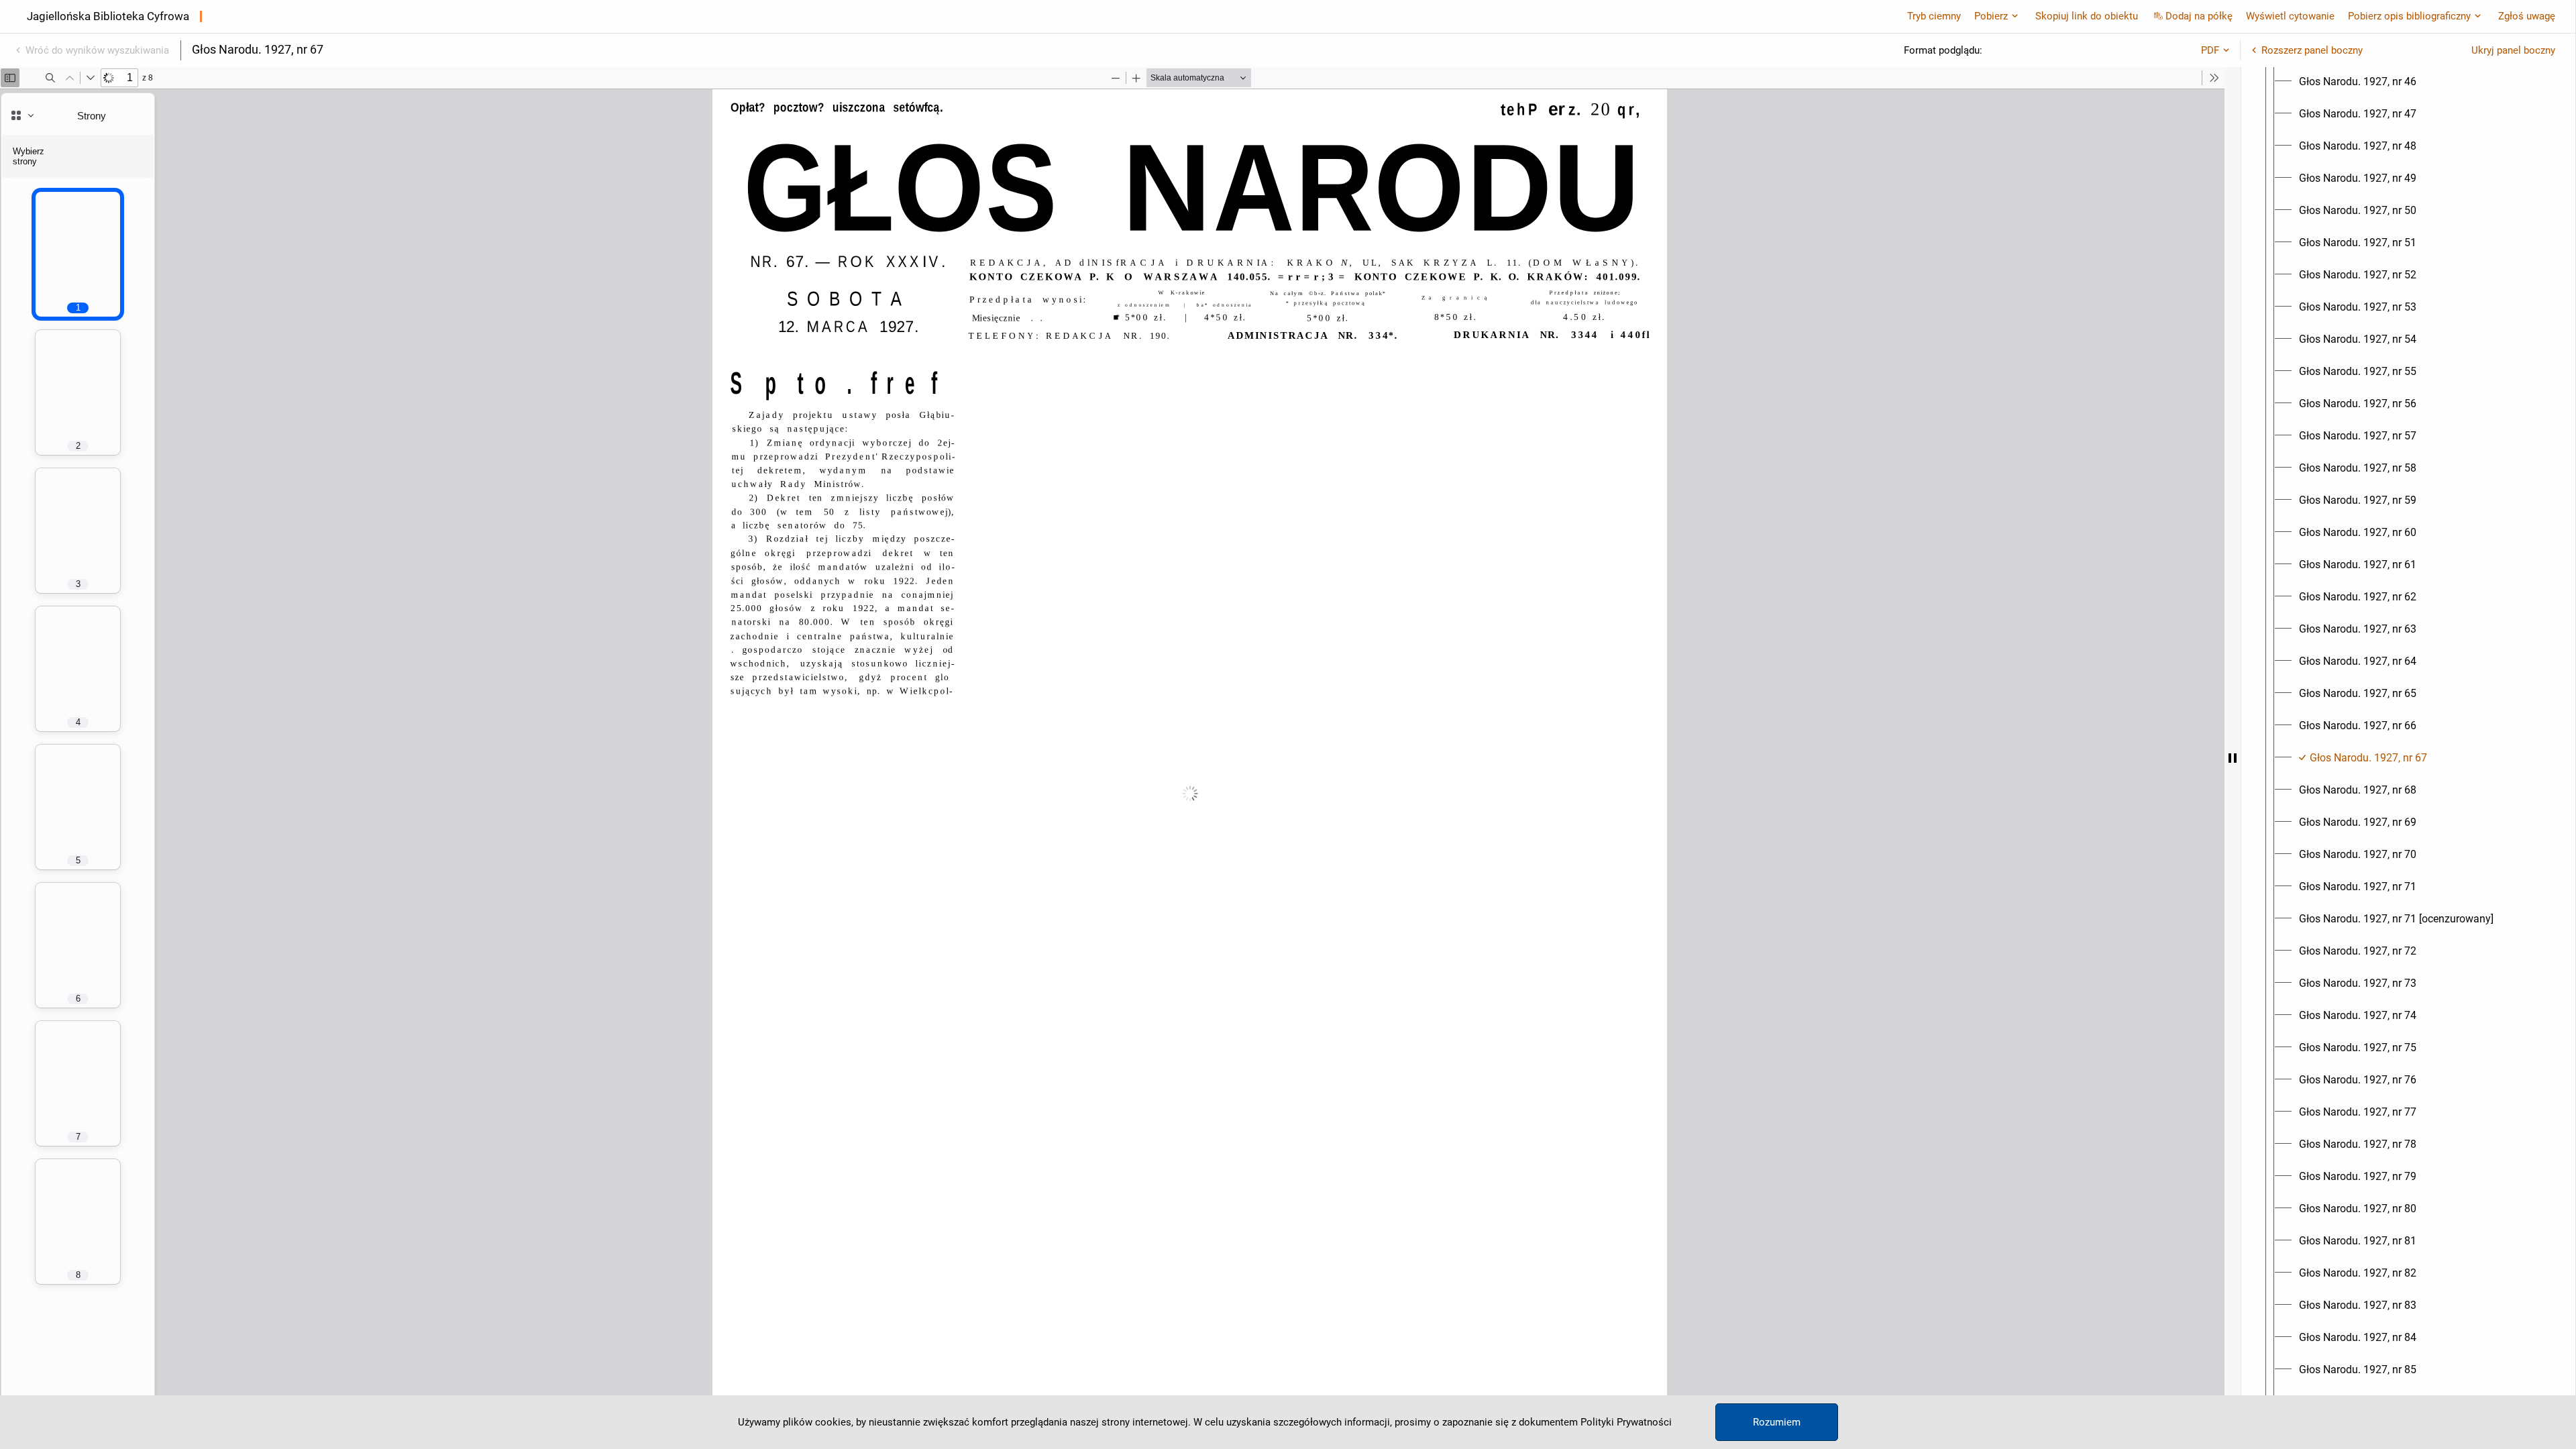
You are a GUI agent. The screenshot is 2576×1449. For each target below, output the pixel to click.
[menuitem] (2358, 82)
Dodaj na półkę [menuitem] (2199, 16)
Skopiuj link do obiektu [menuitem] (2087, 16)
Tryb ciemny (1934, 16)
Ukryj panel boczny (2513, 50)
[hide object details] (2233, 758)
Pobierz (1991, 16)
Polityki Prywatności (1626, 1422)
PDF (2210, 50)
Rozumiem (1777, 1422)
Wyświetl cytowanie (2290, 16)
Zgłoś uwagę (2527, 16)
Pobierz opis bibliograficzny (2409, 16)
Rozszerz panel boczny (2312, 50)
